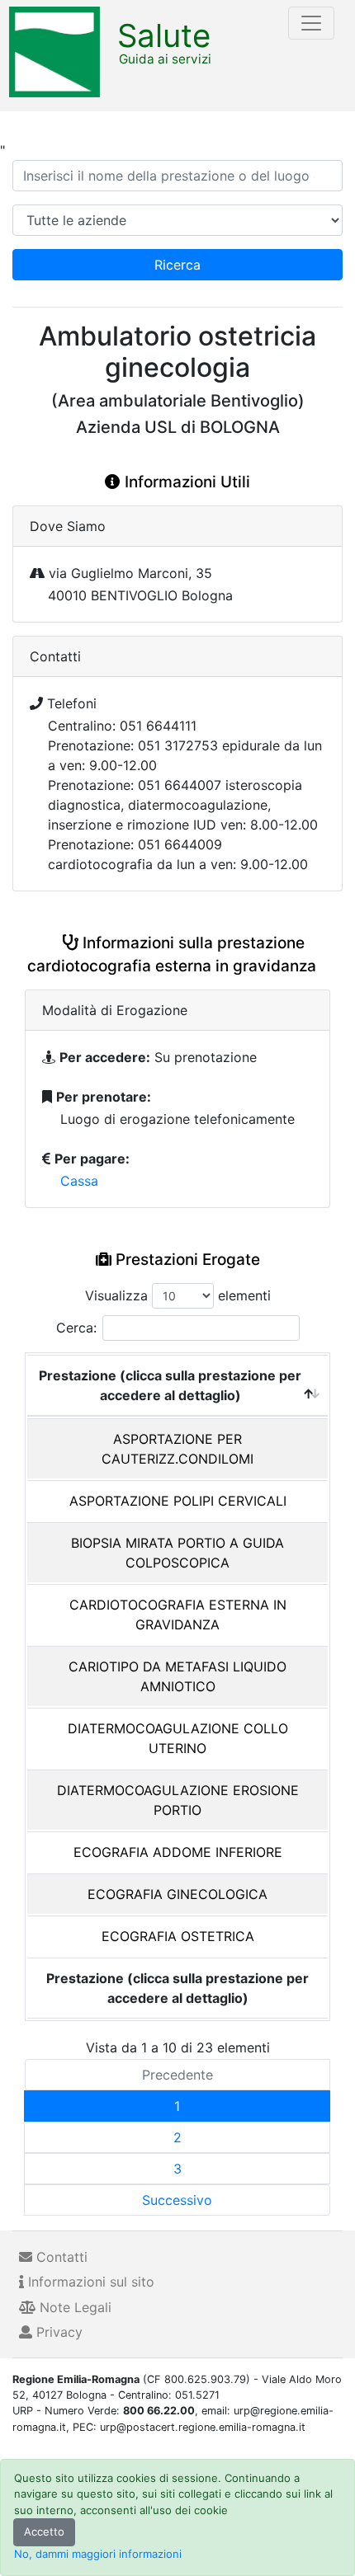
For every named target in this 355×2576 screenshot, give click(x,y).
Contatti (60, 2257)
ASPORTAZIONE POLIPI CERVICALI (178, 1501)
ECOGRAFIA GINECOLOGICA (177, 1894)
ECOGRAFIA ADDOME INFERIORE (178, 1852)
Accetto (44, 2531)
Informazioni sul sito (89, 2282)
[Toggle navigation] (311, 23)
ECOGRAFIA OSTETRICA (178, 1936)
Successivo (177, 2200)
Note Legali (73, 2307)
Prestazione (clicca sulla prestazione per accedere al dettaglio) (170, 1385)
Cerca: (76, 1328)
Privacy (57, 2332)
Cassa (79, 1181)
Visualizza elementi (178, 1295)
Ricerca (177, 265)
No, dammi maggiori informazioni (98, 2554)
